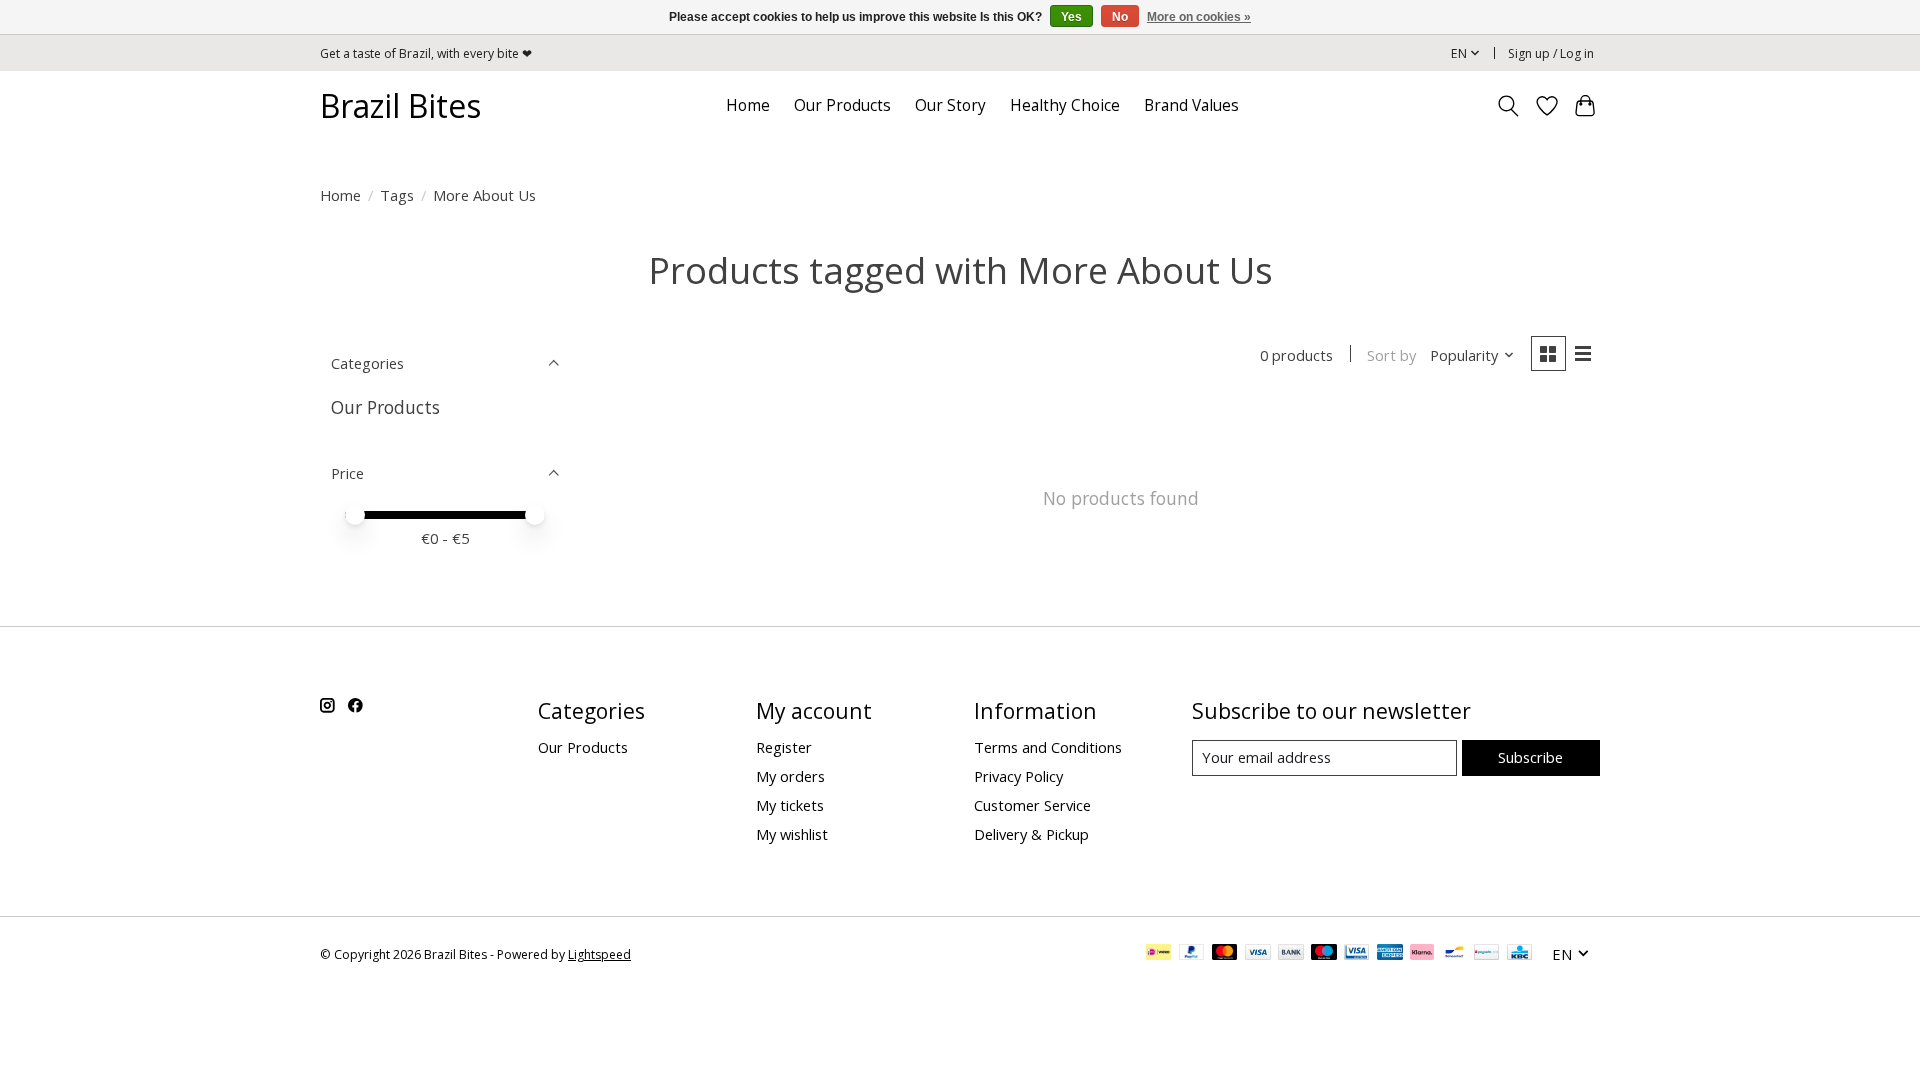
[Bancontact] (1454, 954)
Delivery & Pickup (1031, 834)
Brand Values (1191, 105)
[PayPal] (1192, 954)
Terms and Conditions (1048, 747)
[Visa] (1258, 954)
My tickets (790, 805)
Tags (397, 195)
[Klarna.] (1422, 954)
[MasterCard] (1225, 954)
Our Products (842, 105)
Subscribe (1530, 757)
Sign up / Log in (1551, 53)
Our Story (950, 105)
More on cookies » (1199, 17)
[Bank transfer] (1291, 954)
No (1120, 17)
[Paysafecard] (1486, 954)
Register (784, 747)
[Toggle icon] (1508, 106)
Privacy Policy (1018, 776)
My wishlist (792, 834)
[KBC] (1519, 954)
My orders (790, 776)
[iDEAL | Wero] (1158, 954)
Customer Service (1032, 805)
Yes (1071, 17)
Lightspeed (599, 954)
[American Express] (1390, 954)
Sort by (1391, 355)
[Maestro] (1324, 954)
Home (748, 105)
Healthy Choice (1065, 105)
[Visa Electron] (1356, 954)
